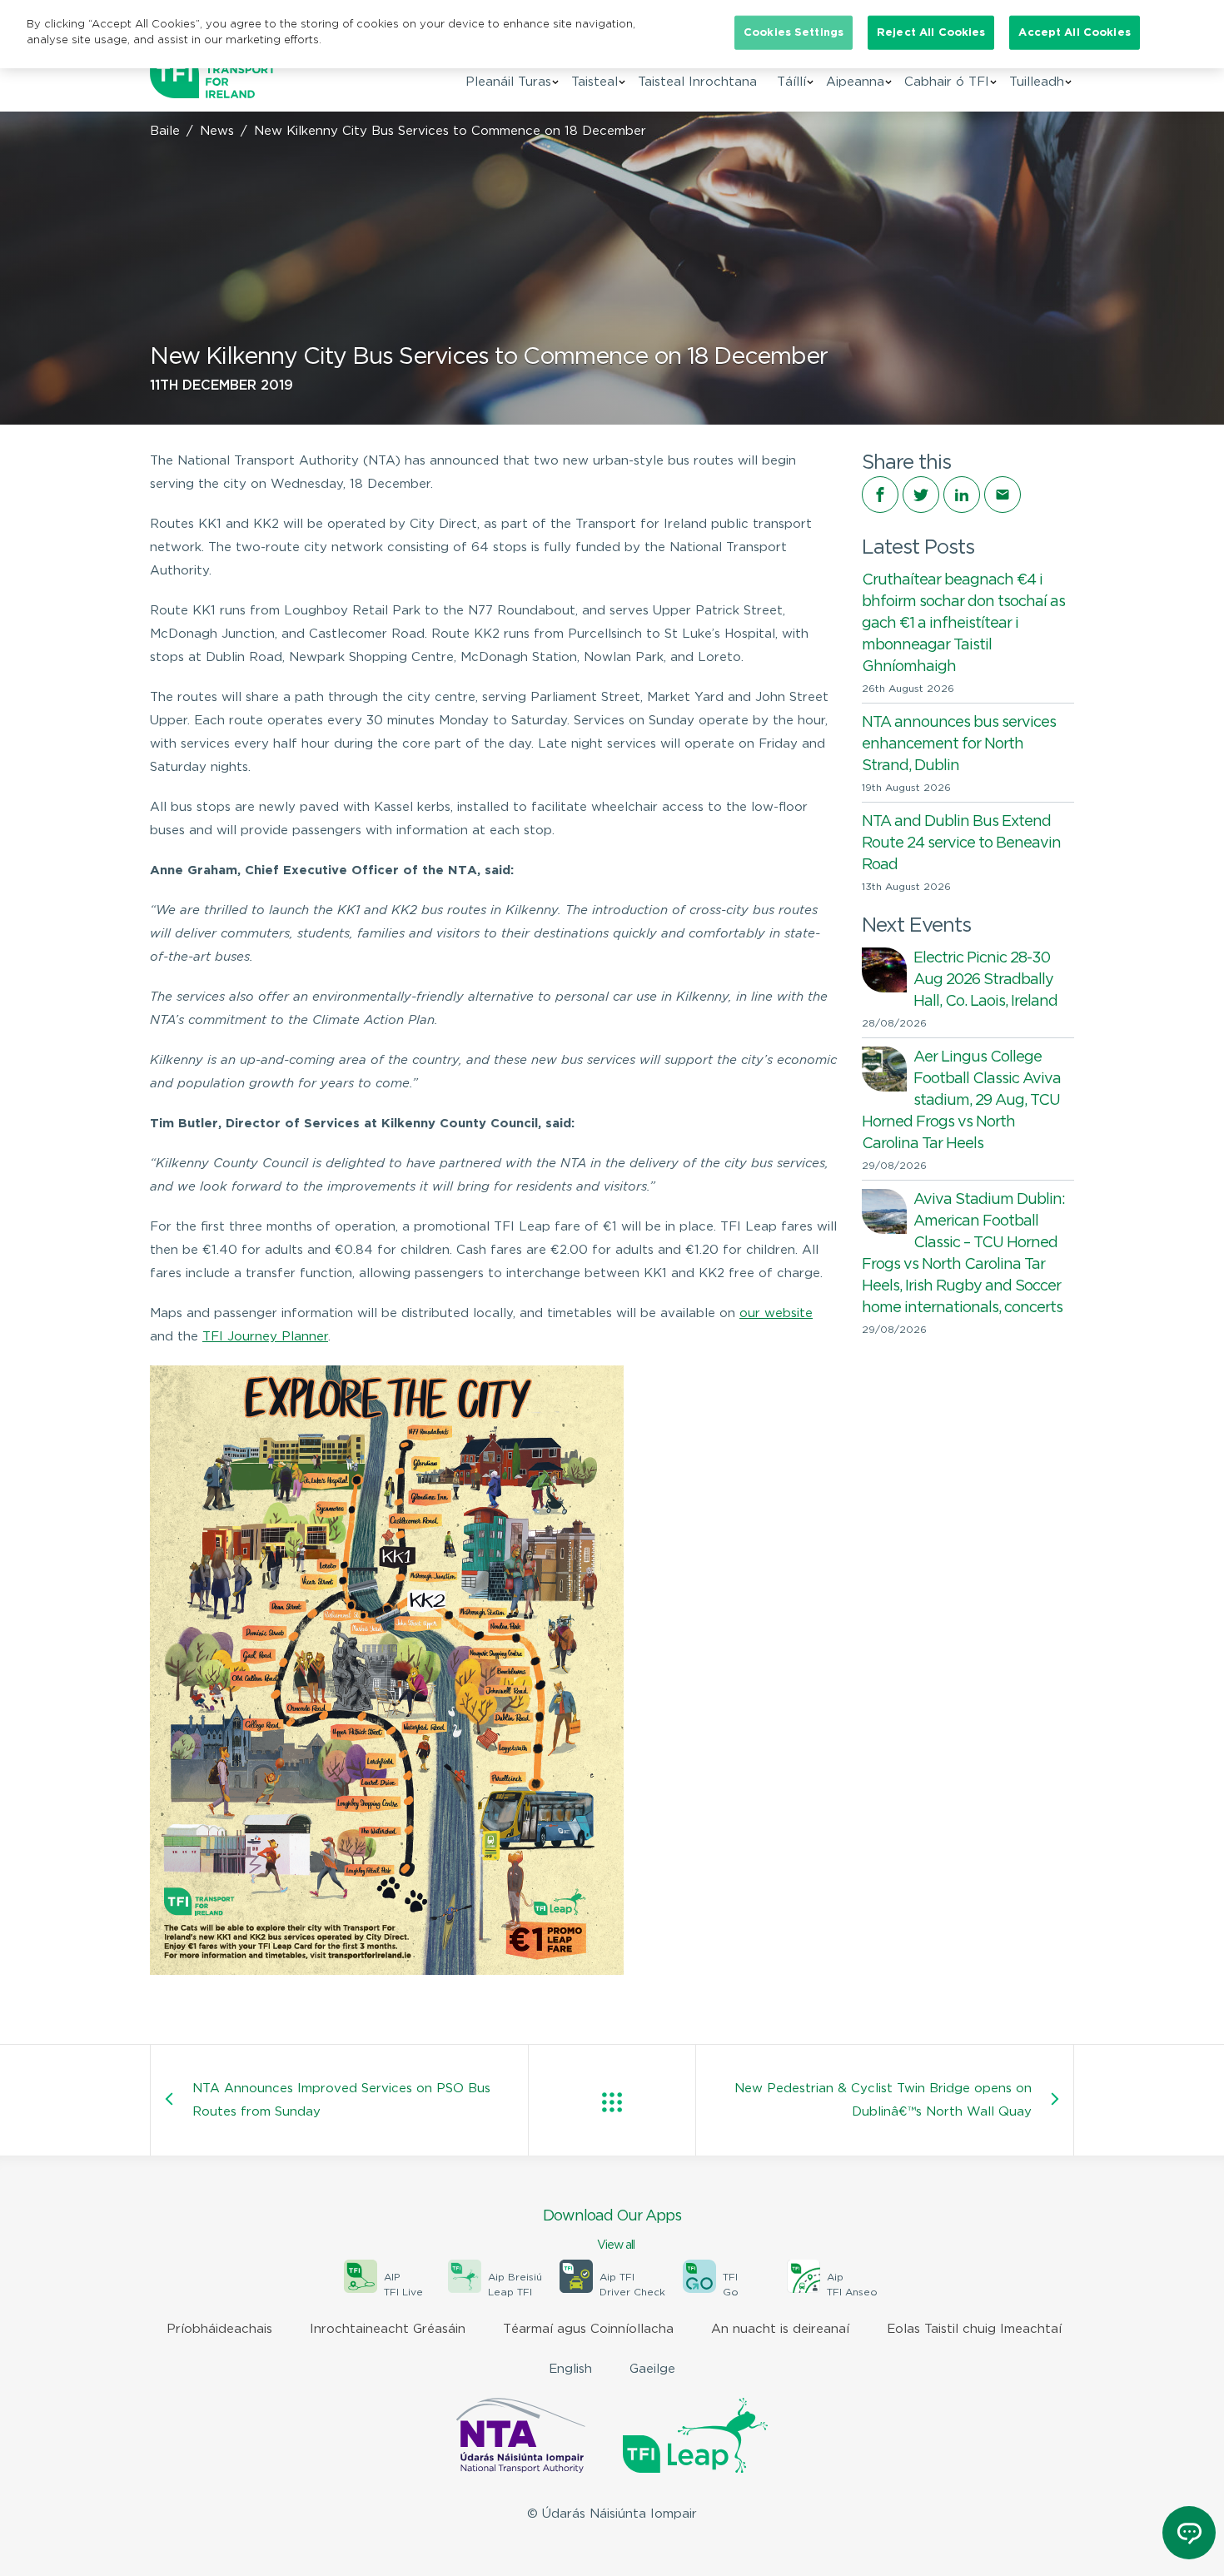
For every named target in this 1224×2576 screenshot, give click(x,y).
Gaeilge (652, 2369)
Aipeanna (855, 82)
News (217, 131)
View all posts (612, 2102)
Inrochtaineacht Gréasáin (388, 2329)
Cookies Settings (794, 33)
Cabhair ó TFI (947, 82)
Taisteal (595, 82)
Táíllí (791, 82)
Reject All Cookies (931, 33)
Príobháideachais (219, 2329)
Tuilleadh (1037, 82)
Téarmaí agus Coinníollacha (588, 2329)
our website (776, 1313)
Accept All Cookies (1074, 33)
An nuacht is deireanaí (780, 2329)
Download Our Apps (612, 2230)
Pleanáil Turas (508, 82)
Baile (165, 131)
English (570, 2369)
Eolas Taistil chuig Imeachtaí (974, 2329)
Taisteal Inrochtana (697, 82)
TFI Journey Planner (265, 1337)
